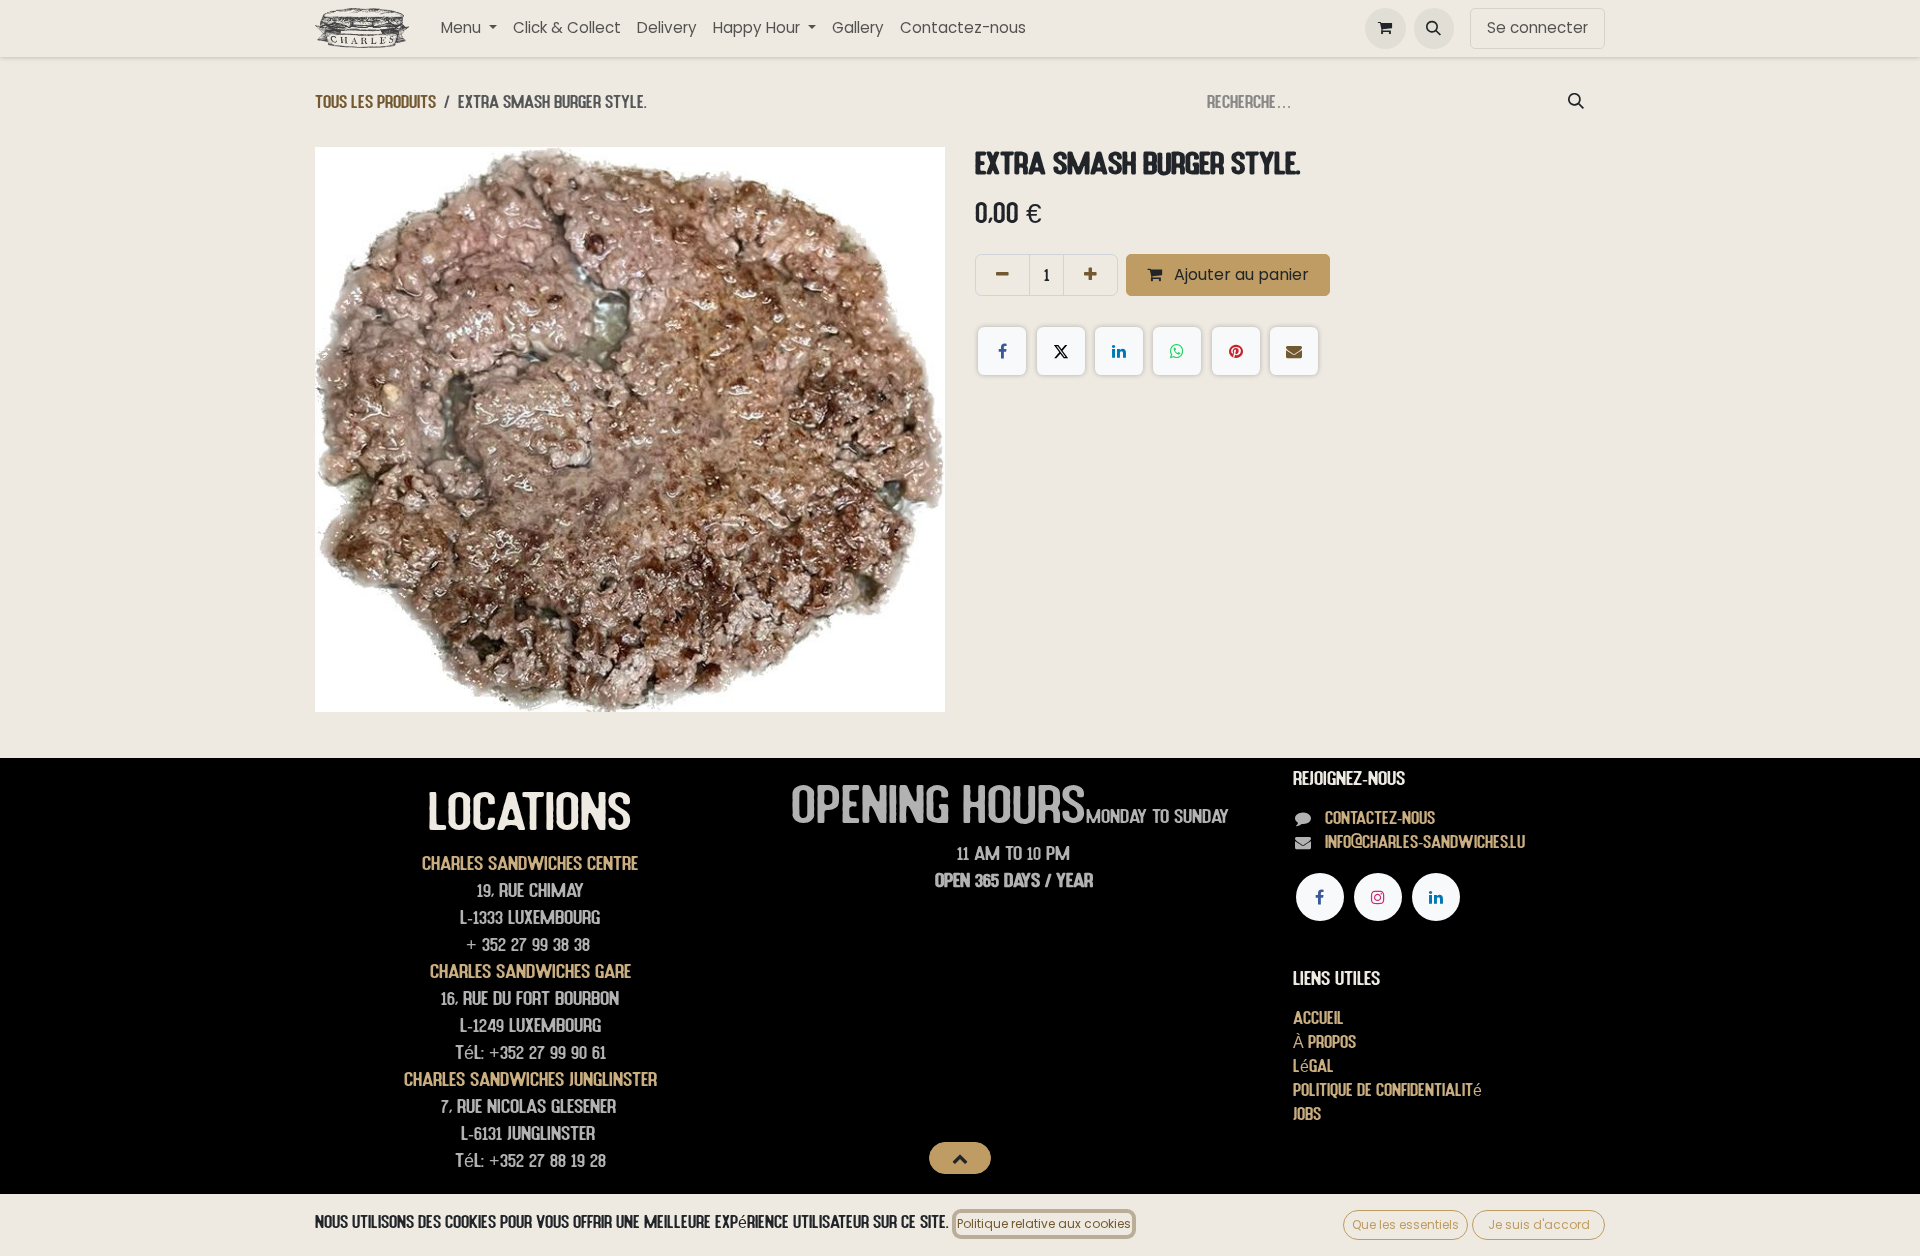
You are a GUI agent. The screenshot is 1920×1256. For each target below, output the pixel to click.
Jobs (1307, 1113)
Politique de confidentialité (1387, 1089)
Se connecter (1537, 27)
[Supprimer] (1002, 275)
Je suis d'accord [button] (1539, 1224)
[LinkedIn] (1119, 351)
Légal (1313, 1065)
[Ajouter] (1090, 275)
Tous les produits (375, 101)
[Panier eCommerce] (1385, 28)
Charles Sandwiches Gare (530, 971)
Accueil (1318, 1017)
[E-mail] (1294, 351)
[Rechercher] (1576, 102)
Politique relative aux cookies (1044, 1223)
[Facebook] (1002, 351)
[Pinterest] (1236, 351)
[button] (1434, 28)
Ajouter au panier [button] (1239, 274)
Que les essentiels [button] (1405, 1224)
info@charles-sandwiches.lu (1425, 841)
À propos (1324, 1041)
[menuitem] (469, 28)
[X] (1061, 351)
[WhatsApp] (1177, 351)
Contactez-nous (1380, 817)
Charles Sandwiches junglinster (530, 1079)
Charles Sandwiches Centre (530, 863)
